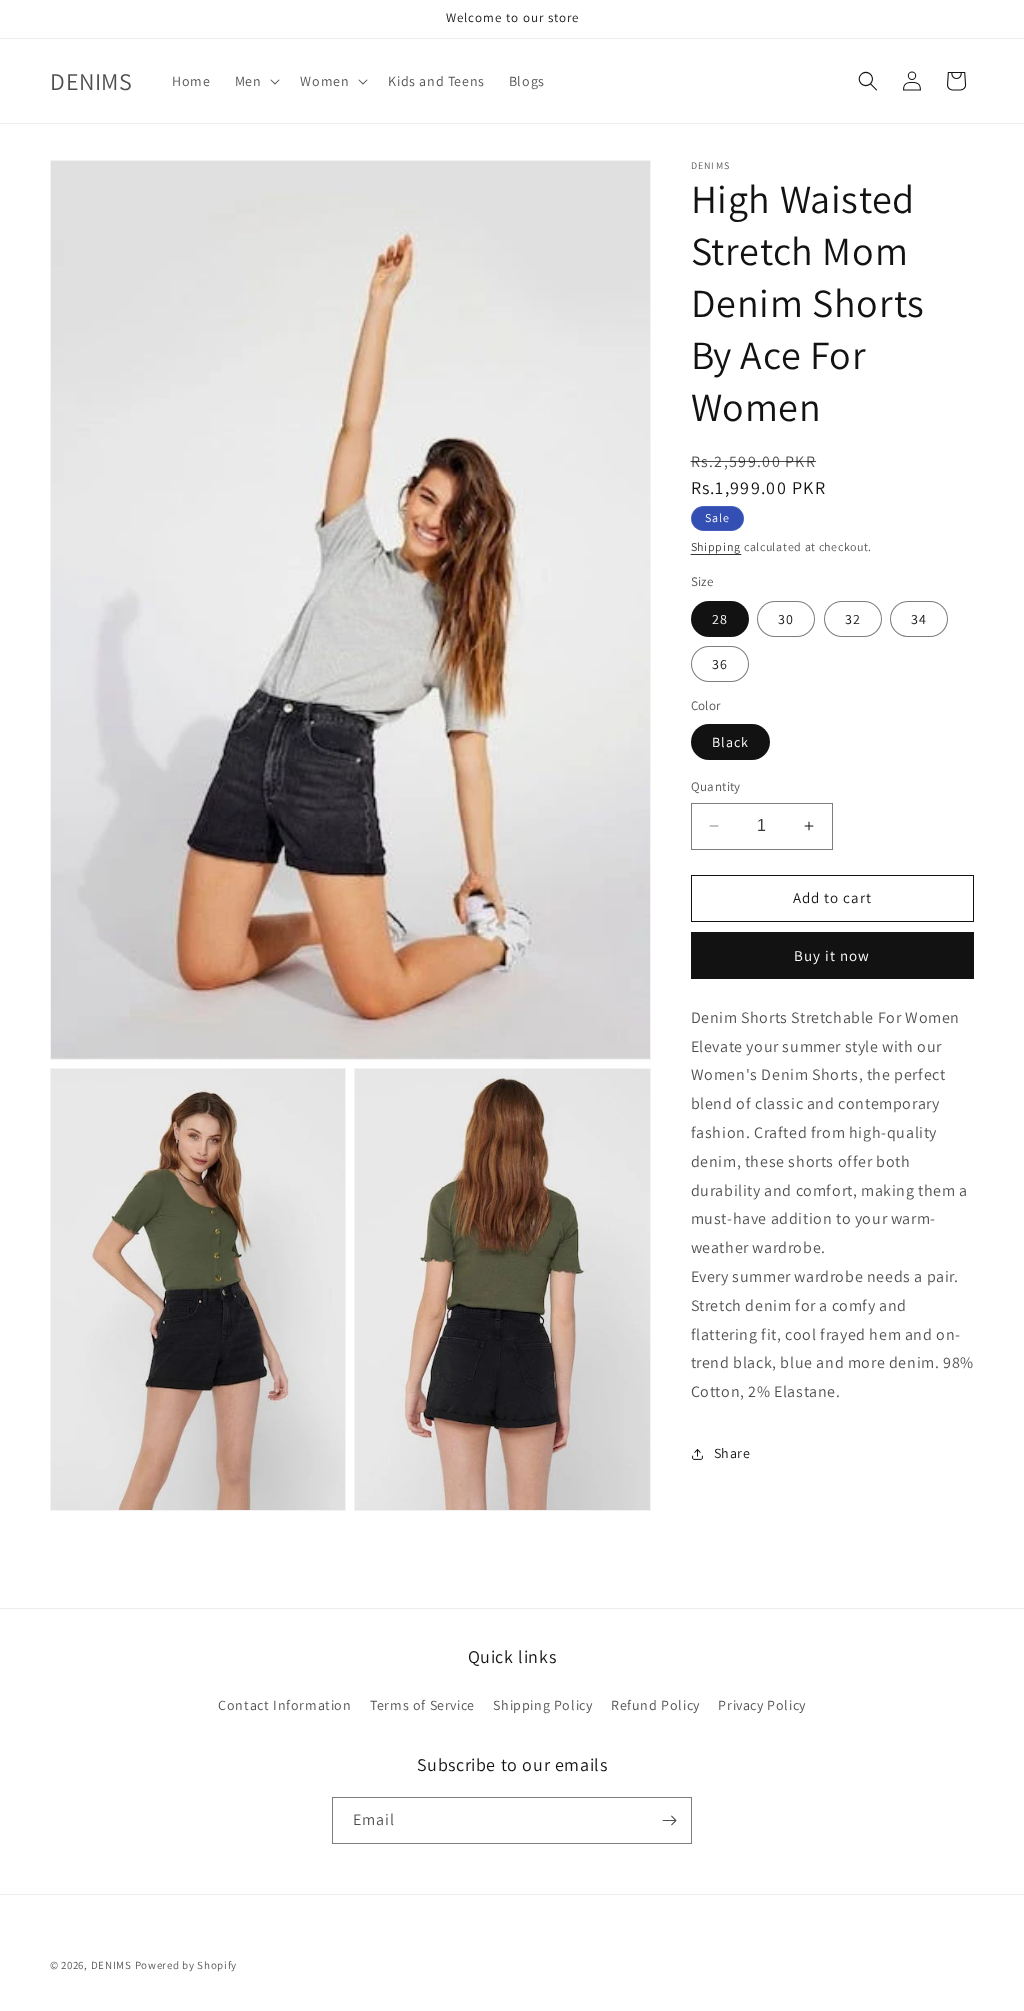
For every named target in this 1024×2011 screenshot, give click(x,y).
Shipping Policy (542, 1705)
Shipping (716, 546)
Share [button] (732, 1453)
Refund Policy (655, 1705)
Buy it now (832, 955)
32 (853, 619)
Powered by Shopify (186, 1965)
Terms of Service (422, 1705)
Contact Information (284, 1705)
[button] (256, 81)
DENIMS (111, 1965)
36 (720, 664)
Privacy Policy (761, 1705)
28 (720, 619)
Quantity (716, 786)
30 (786, 619)
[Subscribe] (669, 1820)
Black (730, 742)
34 (919, 619)
